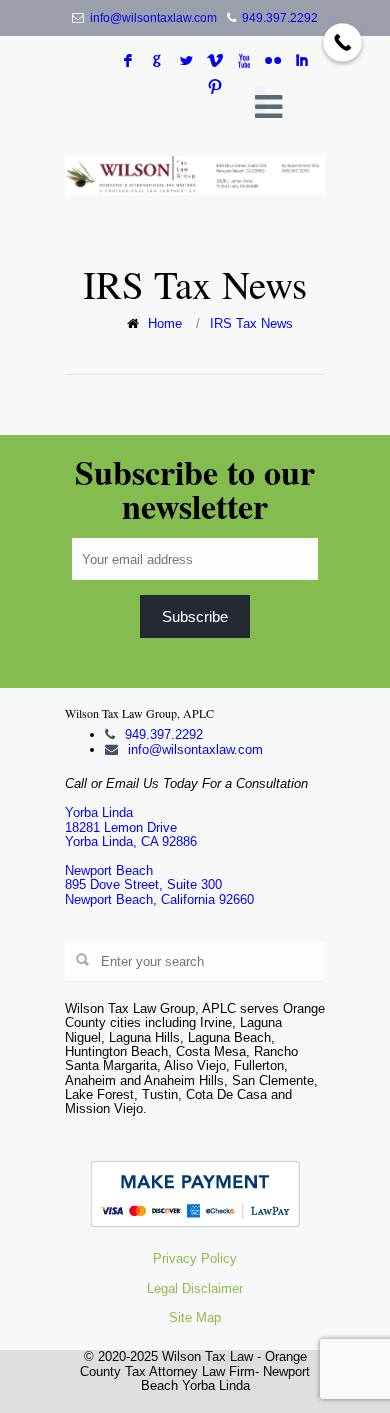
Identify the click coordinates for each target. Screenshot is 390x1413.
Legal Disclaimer (195, 1288)
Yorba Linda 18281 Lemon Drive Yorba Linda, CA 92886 (131, 827)
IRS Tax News (251, 323)
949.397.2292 (280, 18)
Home (165, 323)
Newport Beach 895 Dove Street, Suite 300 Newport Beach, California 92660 (159, 885)
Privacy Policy (195, 1258)
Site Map (195, 1317)
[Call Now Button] (342, 42)
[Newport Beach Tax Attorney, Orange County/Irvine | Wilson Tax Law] (195, 175)
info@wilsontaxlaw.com (153, 18)
